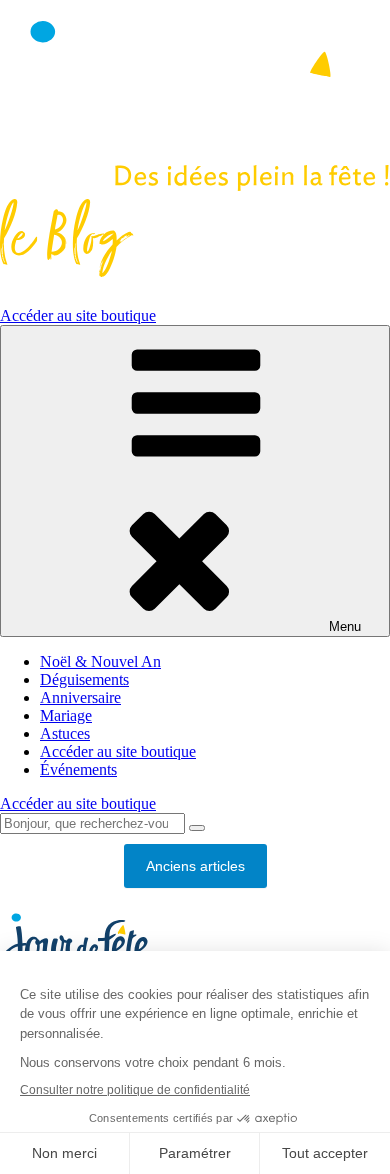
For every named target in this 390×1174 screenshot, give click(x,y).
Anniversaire (80, 697)
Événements (78, 769)
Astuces (65, 733)
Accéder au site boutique (78, 315)
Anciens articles (195, 866)
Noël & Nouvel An (100, 661)
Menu (345, 626)
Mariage (66, 715)
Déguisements (84, 679)
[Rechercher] (197, 828)
